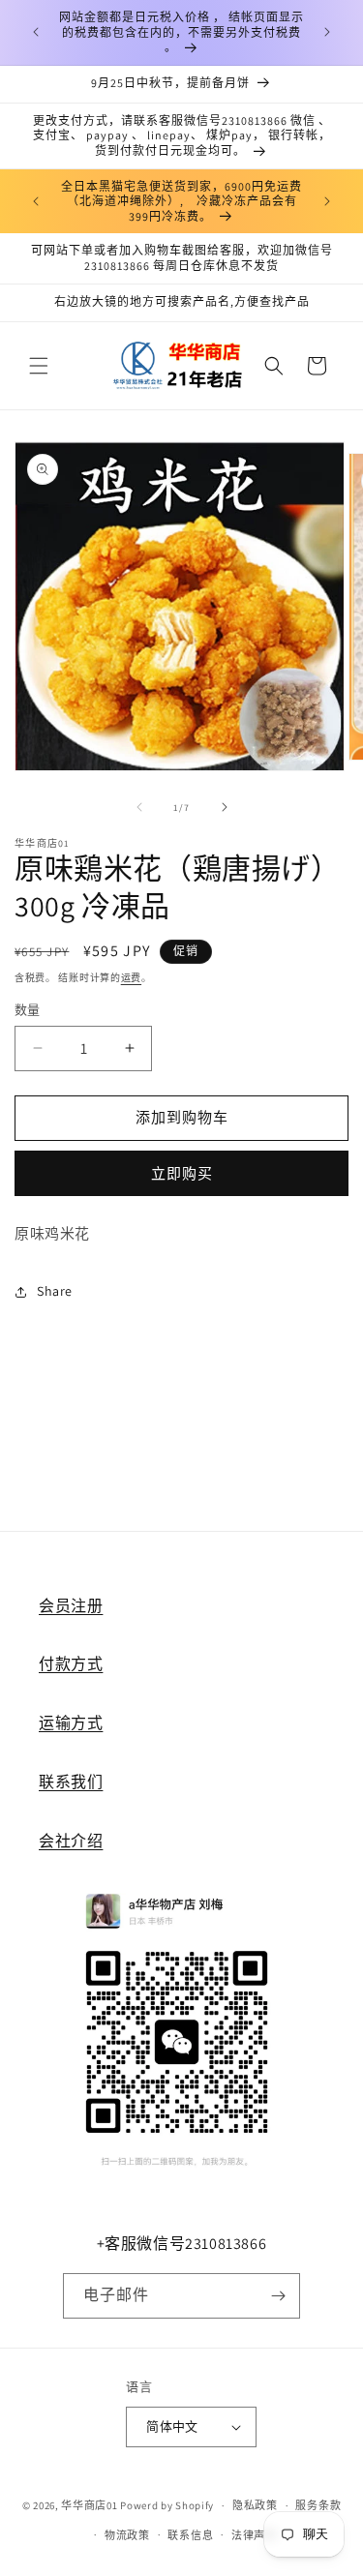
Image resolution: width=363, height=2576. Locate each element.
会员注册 (71, 1606)
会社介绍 (71, 1841)
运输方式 (71, 1723)
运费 (131, 978)
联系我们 (71, 1782)
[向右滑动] (225, 807)
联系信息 (190, 2535)
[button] (39, 366)
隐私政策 (255, 2505)
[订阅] (278, 2296)
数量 (28, 1010)
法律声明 (254, 2535)
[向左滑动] (139, 807)
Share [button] (55, 1291)
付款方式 (71, 1664)
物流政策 (127, 2535)
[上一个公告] (36, 32)
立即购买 (182, 1173)
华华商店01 (89, 2505)
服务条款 (318, 2505)
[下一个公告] (327, 32)
